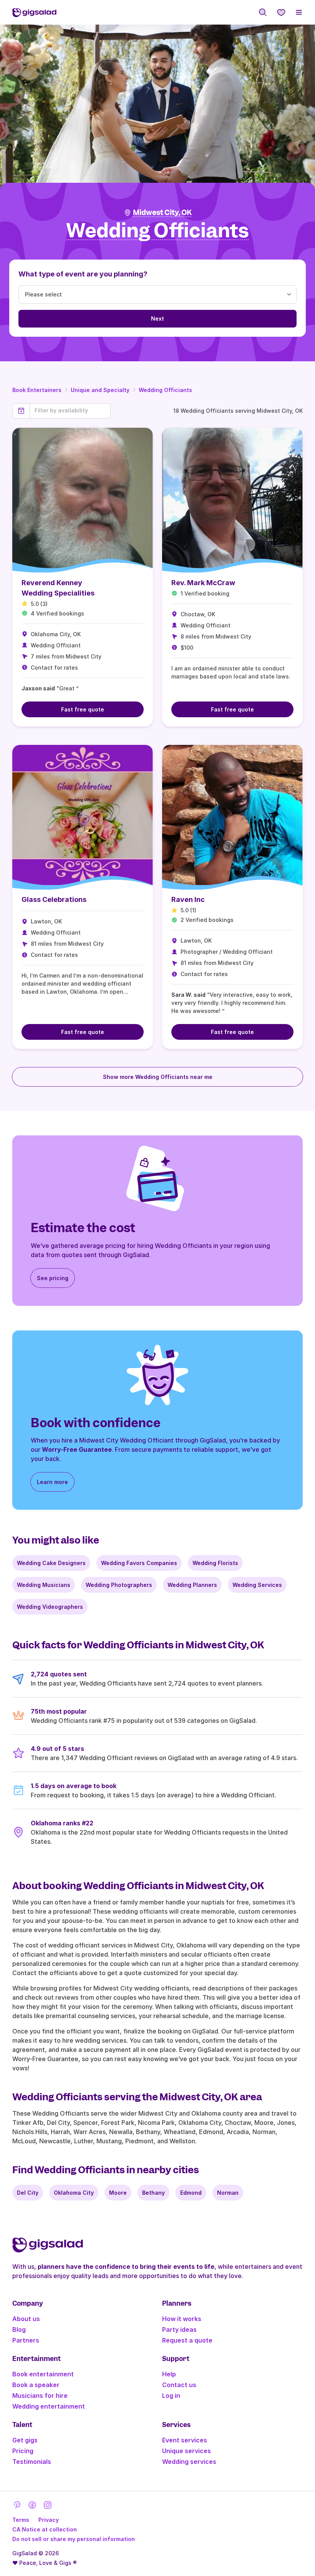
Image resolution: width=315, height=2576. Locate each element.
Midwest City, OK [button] (162, 213)
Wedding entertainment (49, 2406)
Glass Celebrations (54, 899)
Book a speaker (36, 2385)
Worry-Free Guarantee (77, 1449)
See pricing (53, 1278)
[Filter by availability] (70, 410)
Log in (171, 2396)
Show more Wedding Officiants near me (158, 1077)
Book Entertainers (37, 390)
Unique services (187, 2451)
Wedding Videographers (50, 1607)
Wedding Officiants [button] (157, 231)
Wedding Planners (192, 1585)
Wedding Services (257, 1585)
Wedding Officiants (165, 390)
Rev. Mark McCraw (203, 583)
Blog (19, 2329)
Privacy (49, 2520)
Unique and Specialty (100, 390)
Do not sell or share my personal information (74, 2539)
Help (169, 2374)
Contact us (179, 2385)
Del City (28, 2193)
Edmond (191, 2193)
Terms (21, 2520)
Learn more (52, 1482)
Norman (228, 2193)
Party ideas (179, 2329)
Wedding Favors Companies (139, 1563)
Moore (118, 2193)
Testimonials (32, 2462)
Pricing (23, 2451)
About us (26, 2319)
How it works (182, 2319)
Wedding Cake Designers (51, 1563)
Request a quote (187, 2340)
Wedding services (189, 2462)
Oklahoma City (74, 2193)
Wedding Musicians (44, 1585)
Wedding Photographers (119, 1585)
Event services (185, 2440)
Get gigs (25, 2440)
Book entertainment (43, 2374)
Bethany (153, 2193)
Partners (26, 2340)
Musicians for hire (40, 2396)
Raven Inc (188, 899)
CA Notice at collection (45, 2529)
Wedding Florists (215, 1563)
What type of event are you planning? (83, 274)
